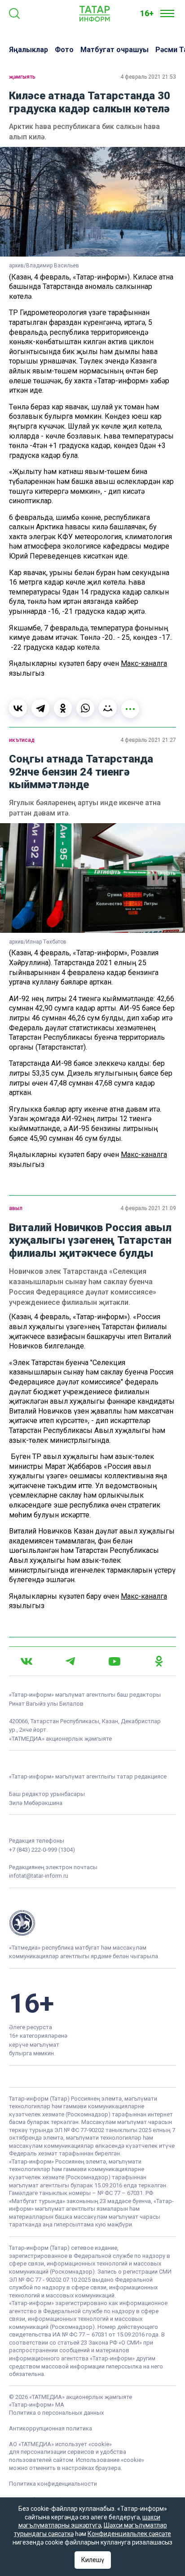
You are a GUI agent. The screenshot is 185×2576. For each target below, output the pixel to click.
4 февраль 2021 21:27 (148, 740)
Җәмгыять (22, 77)
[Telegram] (40, 708)
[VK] (26, 1661)
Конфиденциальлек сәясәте (129, 2534)
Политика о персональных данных (56, 2413)
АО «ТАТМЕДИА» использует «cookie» (60, 2444)
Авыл (16, 1208)
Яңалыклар (29, 50)
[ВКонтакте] (18, 708)
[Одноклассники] (63, 708)
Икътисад (22, 740)
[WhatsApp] (85, 708)
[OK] (159, 1661)
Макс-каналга (144, 663)
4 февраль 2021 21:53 (148, 77)
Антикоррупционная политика (51, 2428)
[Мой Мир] (108, 708)
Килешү (93, 2560)
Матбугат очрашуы (115, 50)
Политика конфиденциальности (53, 2484)
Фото (64, 50)
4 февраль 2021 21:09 (148, 1208)
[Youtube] (115, 1661)
